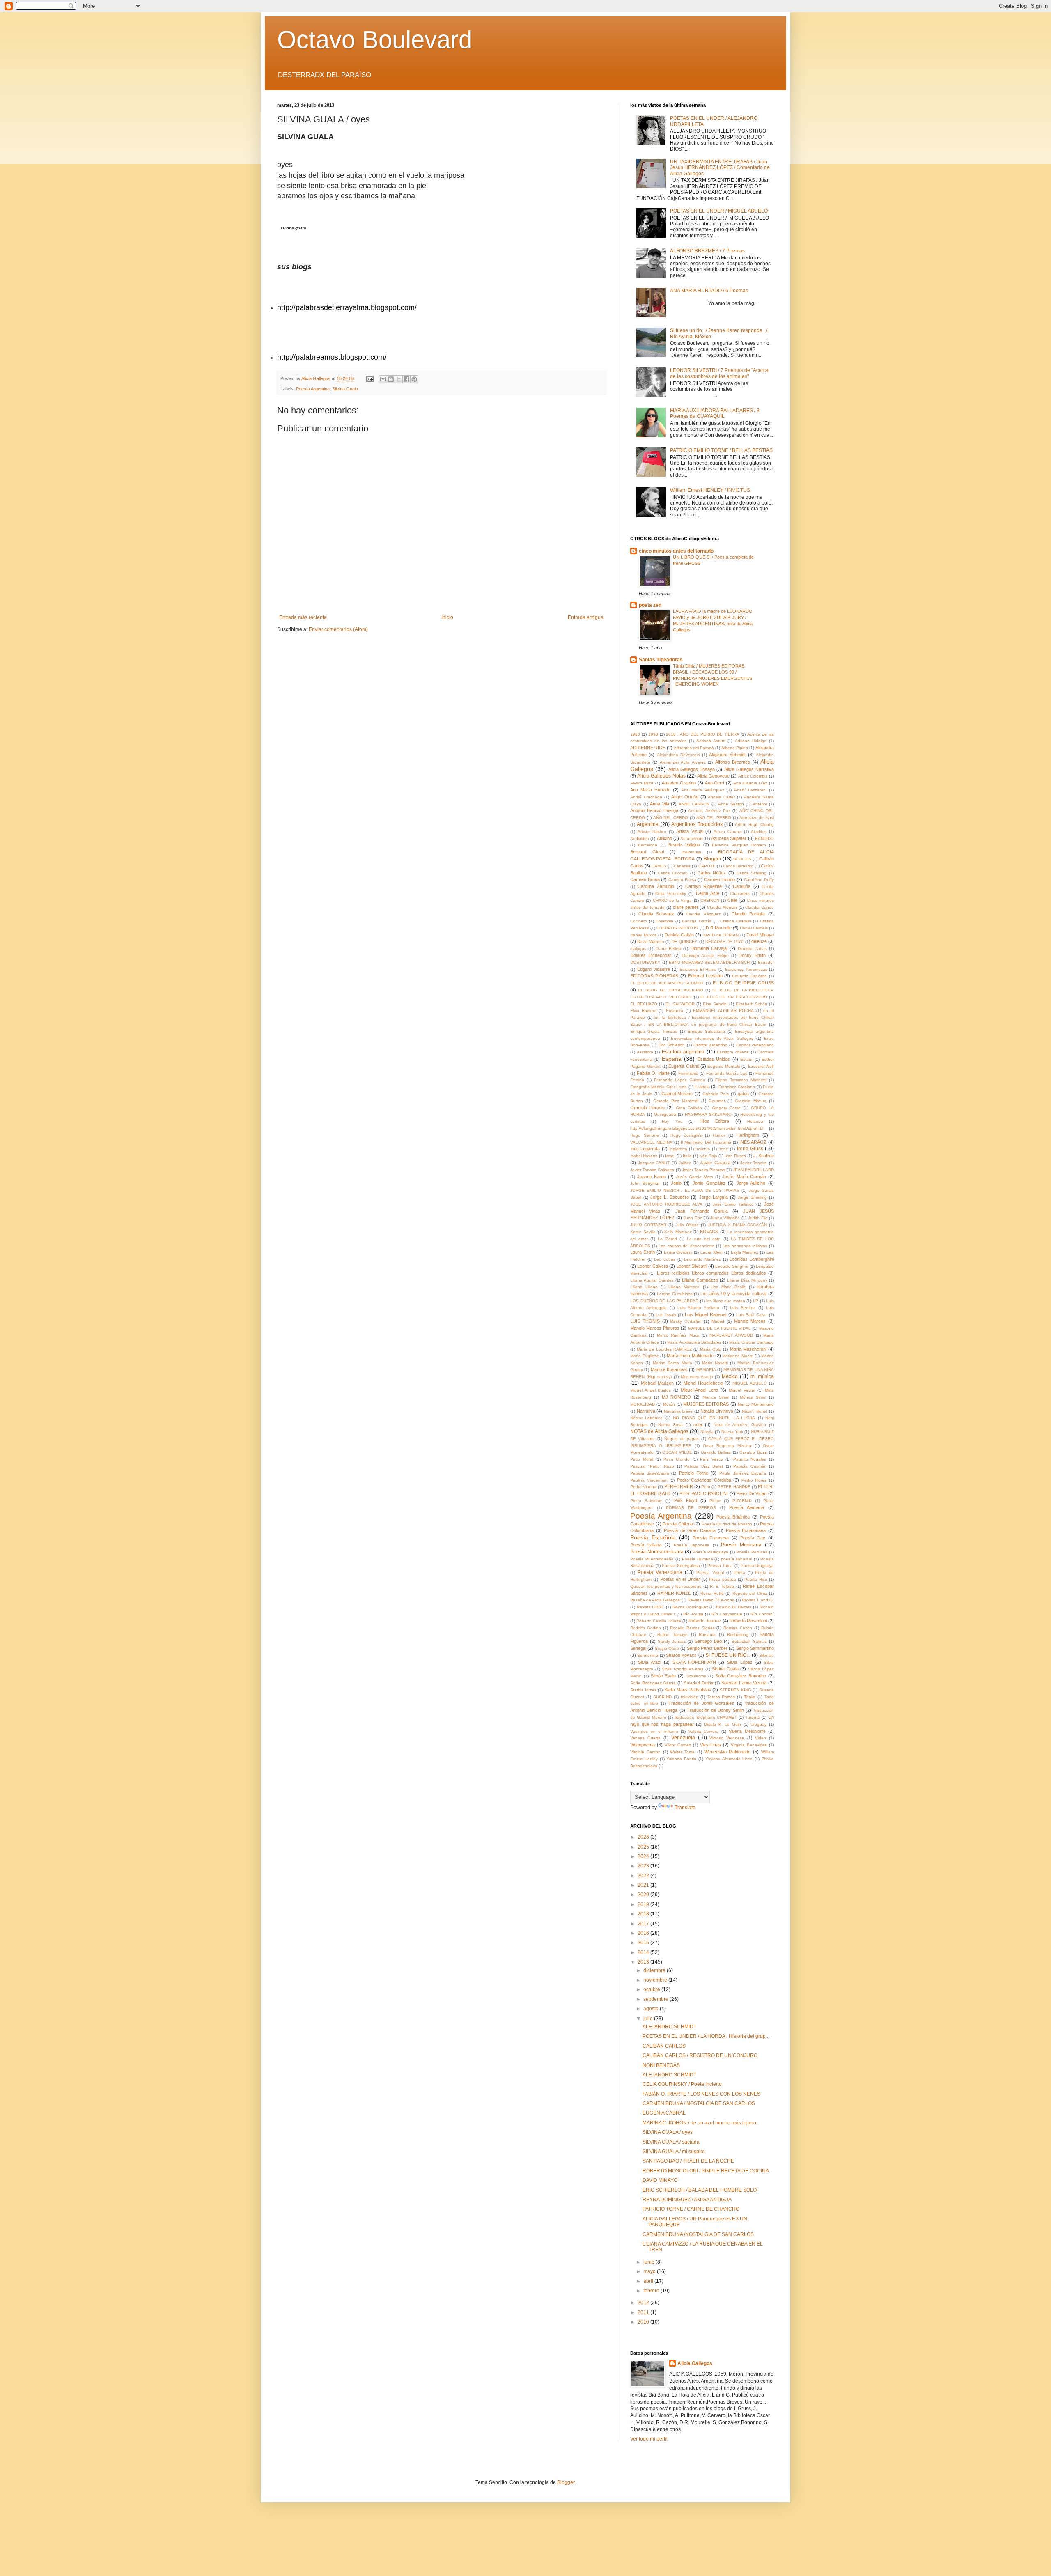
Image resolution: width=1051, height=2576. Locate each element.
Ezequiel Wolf (761, 1066)
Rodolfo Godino (646, 1628)
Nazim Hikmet (755, 1411)
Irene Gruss (750, 1149)
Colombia (664, 921)
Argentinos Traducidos (697, 824)
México (730, 1376)
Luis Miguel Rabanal (706, 1314)
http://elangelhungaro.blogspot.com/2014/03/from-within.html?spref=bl (697, 1128)
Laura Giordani (678, 1252)
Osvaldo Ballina (716, 1452)
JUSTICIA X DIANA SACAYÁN (737, 1225)
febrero (652, 2291)
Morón (669, 1404)
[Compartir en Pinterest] (414, 379)
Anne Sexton (731, 804)
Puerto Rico (756, 1579)
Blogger (713, 859)
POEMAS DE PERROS (691, 1508)
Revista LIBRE (651, 1607)
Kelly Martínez (678, 1232)
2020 (644, 1895)
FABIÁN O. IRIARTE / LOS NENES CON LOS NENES (701, 2094)
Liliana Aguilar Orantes (652, 1280)
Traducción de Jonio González (701, 1703)
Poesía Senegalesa (681, 1566)
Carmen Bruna (645, 879)
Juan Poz (693, 1218)
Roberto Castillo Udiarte (659, 1621)
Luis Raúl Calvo (752, 1315)
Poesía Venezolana (660, 1572)
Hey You (672, 1121)
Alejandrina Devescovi (678, 755)
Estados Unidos (714, 1059)
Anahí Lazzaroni (750, 790)
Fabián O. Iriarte (653, 1073)
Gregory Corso (726, 1108)
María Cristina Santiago (752, 1342)
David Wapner (651, 942)
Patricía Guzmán (750, 1466)
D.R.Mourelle (719, 928)
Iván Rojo (708, 1156)
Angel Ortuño (685, 797)
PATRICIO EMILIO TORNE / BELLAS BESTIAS (721, 450)
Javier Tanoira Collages (652, 1170)
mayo (650, 2271)
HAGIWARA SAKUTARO (708, 1114)
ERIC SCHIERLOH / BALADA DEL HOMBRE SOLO (700, 2190)
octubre (652, 1989)
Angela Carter (721, 797)
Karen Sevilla (643, 1232)
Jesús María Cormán (744, 1177)
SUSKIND (662, 1697)
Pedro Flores (754, 1480)
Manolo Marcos (750, 1321)
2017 (644, 1924)
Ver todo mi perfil (649, 2439)
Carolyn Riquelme (703, 886)
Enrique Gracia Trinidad (654, 1031)
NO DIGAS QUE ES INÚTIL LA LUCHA (714, 1418)
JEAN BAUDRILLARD (753, 1170)
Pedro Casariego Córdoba (704, 1480)
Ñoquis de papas (682, 1439)
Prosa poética (722, 1579)
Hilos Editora (715, 1121)
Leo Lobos (665, 1259)
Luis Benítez (743, 1308)
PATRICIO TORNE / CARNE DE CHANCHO (691, 2209)
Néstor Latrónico (646, 1418)
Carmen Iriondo (720, 879)
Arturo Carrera (727, 832)
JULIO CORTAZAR (648, 1225)
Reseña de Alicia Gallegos (655, 1600)
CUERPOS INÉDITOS (677, 928)
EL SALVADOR (680, 1004)
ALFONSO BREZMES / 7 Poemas (707, 251)
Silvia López (740, 1662)
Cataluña (742, 886)
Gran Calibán (689, 1108)
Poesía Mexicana (741, 1545)
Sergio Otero (667, 1648)
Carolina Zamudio (656, 886)
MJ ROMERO (677, 1397)
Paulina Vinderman (649, 1480)
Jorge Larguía (714, 1197)
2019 (644, 1904)
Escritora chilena (733, 1052)
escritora (645, 1052)
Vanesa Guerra (645, 1738)
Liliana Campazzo (700, 1280)
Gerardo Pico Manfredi (676, 1101)
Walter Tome (682, 1752)
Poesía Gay (753, 1538)
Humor (719, 1135)
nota (698, 1424)
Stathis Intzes (643, 1690)
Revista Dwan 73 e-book (711, 1600)
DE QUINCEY (685, 942)
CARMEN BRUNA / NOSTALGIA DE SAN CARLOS (699, 2103)
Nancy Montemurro (756, 1404)
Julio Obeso (687, 1225)
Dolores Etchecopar (651, 955)
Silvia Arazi (649, 1662)
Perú (706, 1487)
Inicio (447, 617)
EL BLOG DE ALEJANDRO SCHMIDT (667, 983)
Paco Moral (642, 1459)
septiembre (656, 1999)
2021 (644, 1885)
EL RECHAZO (644, 1004)
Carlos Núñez (712, 873)
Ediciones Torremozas (746, 969)
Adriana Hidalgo (751, 741)
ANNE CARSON (694, 804)
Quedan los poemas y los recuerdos (666, 1586)
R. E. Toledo (722, 1586)
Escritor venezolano (755, 1045)
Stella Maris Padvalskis (687, 1690)
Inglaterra (678, 1149)
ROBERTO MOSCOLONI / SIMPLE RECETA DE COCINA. (706, 2171)
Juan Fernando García (702, 1211)
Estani (746, 1059)
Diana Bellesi (668, 949)
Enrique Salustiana (706, 1031)
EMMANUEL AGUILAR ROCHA (723, 1010)
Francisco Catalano (737, 1087)
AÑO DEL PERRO (714, 818)
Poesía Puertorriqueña (652, 1559)
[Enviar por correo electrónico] (383, 379)
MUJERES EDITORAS (706, 1404)
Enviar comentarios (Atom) (338, 629)
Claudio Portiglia (748, 914)
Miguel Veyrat (742, 1390)
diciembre (655, 1970)
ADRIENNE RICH (648, 748)
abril (649, 2281)
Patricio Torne (694, 1473)
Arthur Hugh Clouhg (754, 825)
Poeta (739, 1572)
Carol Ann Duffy (759, 880)
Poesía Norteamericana (657, 1552)
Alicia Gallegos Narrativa (749, 769)
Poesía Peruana (752, 1552)
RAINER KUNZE (674, 1593)
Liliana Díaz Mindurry (747, 1280)
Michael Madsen (657, 1383)
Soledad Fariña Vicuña (744, 1683)
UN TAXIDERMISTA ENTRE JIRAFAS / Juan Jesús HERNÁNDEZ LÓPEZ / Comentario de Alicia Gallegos (720, 168)
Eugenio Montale (724, 1066)
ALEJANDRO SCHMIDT (669, 2027)
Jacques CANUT (654, 1163)
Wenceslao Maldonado (728, 1752)
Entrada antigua (586, 617)
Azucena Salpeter (729, 838)
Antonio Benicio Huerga (654, 810)
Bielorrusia (691, 852)
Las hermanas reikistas (745, 1246)
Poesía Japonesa (692, 1545)
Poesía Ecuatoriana (746, 1530)
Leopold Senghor (732, 1266)
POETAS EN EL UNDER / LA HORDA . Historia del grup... (706, 2036)
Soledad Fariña (699, 1683)
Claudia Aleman (722, 907)
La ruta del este (704, 1239)
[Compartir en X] (399, 379)
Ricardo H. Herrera (734, 1607)
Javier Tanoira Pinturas (703, 1170)
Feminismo (688, 1073)
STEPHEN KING (735, 1690)
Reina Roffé (712, 1593)
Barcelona (648, 845)
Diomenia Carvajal (709, 948)
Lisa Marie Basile (728, 1287)
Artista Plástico (652, 832)
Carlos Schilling (752, 873)
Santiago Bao (708, 1641)
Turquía (753, 1717)
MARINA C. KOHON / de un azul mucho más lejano (699, 2123)
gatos (743, 1094)
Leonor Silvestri (692, 1266)
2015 (644, 1943)
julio (649, 2019)
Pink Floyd (686, 1500)
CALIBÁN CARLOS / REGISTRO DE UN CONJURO (700, 2055)
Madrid (718, 1321)
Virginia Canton (645, 1752)
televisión (690, 1697)
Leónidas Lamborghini (752, 1259)
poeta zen (650, 605)
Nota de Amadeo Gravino (740, 1425)
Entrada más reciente (303, 617)
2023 (644, 1866)
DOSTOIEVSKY (645, 962)
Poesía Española (653, 1537)
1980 (635, 734)
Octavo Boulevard (375, 40)
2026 (644, 1837)
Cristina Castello (736, 921)
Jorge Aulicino (751, 1183)
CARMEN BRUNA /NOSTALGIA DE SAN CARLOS (698, 2234)
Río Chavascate (727, 1614)
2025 (644, 1847)
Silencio (766, 1655)
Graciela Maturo (750, 1101)
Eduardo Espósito (749, 976)
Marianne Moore (738, 1356)
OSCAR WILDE (677, 1452)
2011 (644, 2312)
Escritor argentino (710, 1045)
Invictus (703, 1149)
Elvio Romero (643, 1010)
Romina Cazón (738, 1628)
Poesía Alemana (747, 1507)
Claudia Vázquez (703, 914)
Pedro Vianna (643, 1487)
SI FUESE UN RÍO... (728, 1655)
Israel (670, 1156)
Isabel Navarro (644, 1156)
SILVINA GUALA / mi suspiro (674, 2152)
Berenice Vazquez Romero (739, 845)
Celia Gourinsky (671, 893)
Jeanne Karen (652, 1177)
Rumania (707, 1634)
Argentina (648, 824)
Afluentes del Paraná (694, 748)
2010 (644, 2322)
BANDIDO (764, 838)
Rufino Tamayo (672, 1634)
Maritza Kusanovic (669, 1369)
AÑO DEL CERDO (671, 818)
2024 (644, 1856)
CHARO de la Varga (672, 900)
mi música (762, 1376)
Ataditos (759, 832)
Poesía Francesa (711, 1538)
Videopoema (643, 1745)
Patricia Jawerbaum (649, 1473)
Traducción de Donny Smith (715, 1710)
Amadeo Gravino (679, 783)
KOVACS (709, 1232)
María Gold (711, 1349)
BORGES (742, 859)
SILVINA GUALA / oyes (668, 2132)
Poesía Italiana (646, 1545)
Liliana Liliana (644, 1287)
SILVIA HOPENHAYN (694, 1662)
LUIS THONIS (645, 1321)
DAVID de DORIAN (721, 935)
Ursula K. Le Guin (723, 1724)
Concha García (697, 921)
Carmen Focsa (682, 880)
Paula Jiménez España (743, 1473)
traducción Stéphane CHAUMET (706, 1717)
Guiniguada (665, 1114)
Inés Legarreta (645, 1149)
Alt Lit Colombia (753, 776)
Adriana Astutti (711, 741)
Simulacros (696, 1676)
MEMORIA (706, 1370)
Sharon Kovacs (681, 1655)
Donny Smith (752, 955)
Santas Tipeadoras (661, 660)
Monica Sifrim (716, 1397)
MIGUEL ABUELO (750, 1383)
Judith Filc (758, 1218)
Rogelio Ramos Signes (692, 1628)
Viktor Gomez (678, 1745)
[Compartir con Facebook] (406, 379)
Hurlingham (748, 1135)
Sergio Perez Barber (707, 1648)
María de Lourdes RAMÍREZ (664, 1349)
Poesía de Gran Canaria (690, 1530)
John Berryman (645, 1183)
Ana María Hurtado (650, 790)
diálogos (638, 949)
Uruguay (758, 1724)
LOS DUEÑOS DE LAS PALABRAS (664, 1301)
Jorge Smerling (752, 1197)
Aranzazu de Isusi (757, 818)
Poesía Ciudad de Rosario (727, 1524)
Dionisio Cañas (752, 949)
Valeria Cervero (704, 1731)
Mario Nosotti (715, 1363)
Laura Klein (711, 1252)
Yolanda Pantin (681, 1759)
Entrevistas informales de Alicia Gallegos (712, 1038)
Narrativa (646, 1411)
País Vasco (711, 1459)
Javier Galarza (715, 1163)
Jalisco (685, 1163)
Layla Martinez (745, 1252)
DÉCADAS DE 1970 (725, 942)
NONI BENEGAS (661, 2065)
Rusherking (738, 1634)
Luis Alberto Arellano (698, 1308)
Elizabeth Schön (752, 1004)
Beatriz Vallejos (684, 845)
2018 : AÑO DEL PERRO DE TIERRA (702, 734)
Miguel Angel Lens (700, 1390)
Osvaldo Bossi (753, 1452)
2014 (644, 1952)
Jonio (676, 1183)
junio (649, 2262)
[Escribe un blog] (391, 379)
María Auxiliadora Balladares (694, 1342)
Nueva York (732, 1432)
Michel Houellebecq (703, 1383)
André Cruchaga (646, 797)
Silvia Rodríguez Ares (683, 1669)
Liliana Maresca (684, 1287)
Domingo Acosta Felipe (706, 955)
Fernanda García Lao (727, 1073)
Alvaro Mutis (642, 783)
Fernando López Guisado (680, 1080)
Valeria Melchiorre (747, 1731)
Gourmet (717, 1101)
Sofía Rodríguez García (653, 1683)
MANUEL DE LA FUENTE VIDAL (719, 1328)
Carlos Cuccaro (673, 873)
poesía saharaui (737, 1559)
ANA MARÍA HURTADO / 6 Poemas (709, 291)
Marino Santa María (673, 1363)
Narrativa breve (678, 1411)
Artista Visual (690, 831)
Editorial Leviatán (705, 976)
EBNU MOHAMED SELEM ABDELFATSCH (709, 962)
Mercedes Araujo (697, 1377)
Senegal (638, 1648)
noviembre (656, 1980)
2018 (644, 1914)
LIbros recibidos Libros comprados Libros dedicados (711, 1273)
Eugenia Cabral (684, 1066)
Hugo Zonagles (686, 1135)
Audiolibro (640, 838)
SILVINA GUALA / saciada (671, 2142)
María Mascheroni (748, 1349)
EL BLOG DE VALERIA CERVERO (734, 997)
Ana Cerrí (715, 783)
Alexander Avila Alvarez (683, 762)
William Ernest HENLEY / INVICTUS (710, 490)
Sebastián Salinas (749, 1641)
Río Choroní (762, 1614)
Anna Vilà (660, 804)
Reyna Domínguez (690, 1607)
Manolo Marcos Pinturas (655, 1328)
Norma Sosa (671, 1425)
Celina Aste (708, 893)
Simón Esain (663, 1676)
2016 (644, 1933)
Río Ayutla (693, 1614)
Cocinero (639, 921)
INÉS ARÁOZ (753, 1142)
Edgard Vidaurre (654, 969)
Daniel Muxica (644, 935)
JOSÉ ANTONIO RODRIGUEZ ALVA (666, 1204)
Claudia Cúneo (760, 907)
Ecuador (766, 962)
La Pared (667, 1239)
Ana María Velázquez (703, 790)
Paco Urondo (677, 1459)
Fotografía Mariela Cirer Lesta (659, 1087)
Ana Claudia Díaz (750, 783)
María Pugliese (645, 1356)
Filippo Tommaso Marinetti (741, 1080)
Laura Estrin (643, 1252)
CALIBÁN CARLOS (664, 2046)
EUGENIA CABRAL (664, 2113)
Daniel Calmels (754, 928)
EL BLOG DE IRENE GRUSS (743, 983)
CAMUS (659, 866)
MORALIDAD (643, 1404)
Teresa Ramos (721, 1697)
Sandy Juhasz (672, 1641)
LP (756, 1301)
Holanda (755, 1121)
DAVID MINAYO (660, 2180)
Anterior (760, 804)
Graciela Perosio (647, 1108)
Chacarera (740, 893)
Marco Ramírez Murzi (678, 1335)
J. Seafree (764, 1156)
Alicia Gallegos (695, 2363)
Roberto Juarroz (705, 1621)
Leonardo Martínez (702, 1259)
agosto (652, 2009)
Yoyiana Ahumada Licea (729, 1759)
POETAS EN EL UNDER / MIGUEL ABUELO (719, 211)
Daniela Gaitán (679, 935)
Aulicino (664, 838)
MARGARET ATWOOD (731, 1335)
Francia (702, 1087)
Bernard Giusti (647, 852)
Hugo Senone (645, 1135)
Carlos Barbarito (738, 866)
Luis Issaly (666, 1315)
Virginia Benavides (749, 1745)
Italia (687, 1156)
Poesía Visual (710, 1572)
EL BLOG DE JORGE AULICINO (671, 990)
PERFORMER (679, 1486)
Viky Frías (711, 1745)
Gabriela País (716, 1094)
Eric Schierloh (672, 1045)
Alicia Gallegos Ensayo (692, 769)
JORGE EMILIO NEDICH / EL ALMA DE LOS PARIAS (685, 1190)
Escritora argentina (683, 1052)
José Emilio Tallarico (733, 1204)
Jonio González (709, 1183)
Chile (732, 900)
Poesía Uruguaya (757, 1566)
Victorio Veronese (727, 1738)
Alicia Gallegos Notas (661, 776)
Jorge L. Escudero (670, 1197)
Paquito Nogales (750, 1459)
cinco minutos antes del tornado (676, 551)
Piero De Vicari (752, 1493)
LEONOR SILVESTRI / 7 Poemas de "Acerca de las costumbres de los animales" (719, 373)
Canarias (682, 866)
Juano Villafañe (725, 1218)
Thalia (750, 1697)
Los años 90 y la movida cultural (733, 1294)
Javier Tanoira (754, 1163)
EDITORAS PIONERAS (654, 976)
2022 (644, 1876)
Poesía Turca (720, 1566)
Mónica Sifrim (753, 1397)
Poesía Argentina (313, 389)
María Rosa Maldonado (690, 1356)
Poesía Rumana (698, 1559)
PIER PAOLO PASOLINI (704, 1493)
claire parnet (685, 907)
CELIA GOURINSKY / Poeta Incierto (682, 2084)
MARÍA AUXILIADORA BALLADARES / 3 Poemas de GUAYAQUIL (715, 413)
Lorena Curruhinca (675, 1294)
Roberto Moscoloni (748, 1621)
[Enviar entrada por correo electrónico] (369, 378)
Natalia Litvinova (717, 1411)
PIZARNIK (742, 1501)
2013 (644, 1962)
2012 (644, 2303)
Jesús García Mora (694, 1177)
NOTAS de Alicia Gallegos (659, 1431)
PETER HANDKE (734, 1487)
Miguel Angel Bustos (651, 1390)
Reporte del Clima (750, 1593)
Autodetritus (692, 838)
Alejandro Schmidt (727, 755)
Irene (723, 1149)
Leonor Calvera (653, 1266)
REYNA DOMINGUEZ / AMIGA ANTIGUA (687, 2200)
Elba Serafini (715, 1004)
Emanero (675, 1010)
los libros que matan (726, 1301)
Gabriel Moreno (677, 1094)
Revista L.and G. (758, 1600)
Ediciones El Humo (698, 969)
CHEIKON (710, 900)
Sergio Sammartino (755, 1648)
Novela (707, 1432)
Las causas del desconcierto (686, 1246)
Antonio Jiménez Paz (709, 811)
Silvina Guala (345, 389)
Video (761, 1738)
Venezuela (683, 1738)
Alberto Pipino (735, 748)
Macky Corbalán (686, 1321)
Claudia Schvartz (656, 914)
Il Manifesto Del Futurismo (706, 1142)
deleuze (759, 941)
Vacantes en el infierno (654, 1731)
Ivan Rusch (735, 1156)
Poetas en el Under (680, 1579)
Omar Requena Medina (727, 1446)
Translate (685, 1808)
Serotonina (648, 1655)
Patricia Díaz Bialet (704, 1466)
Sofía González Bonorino (741, 1676)
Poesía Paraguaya (711, 1552)
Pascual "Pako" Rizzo (652, 1466)
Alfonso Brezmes (733, 762)
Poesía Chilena (678, 1524)
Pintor (715, 1501)
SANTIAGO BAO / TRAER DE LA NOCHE (688, 2161)
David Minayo (760, 935)
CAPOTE (707, 866)
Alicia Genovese (713, 776)
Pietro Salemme (646, 1501)
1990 (653, 734)
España (672, 1059)
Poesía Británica (733, 1517)
